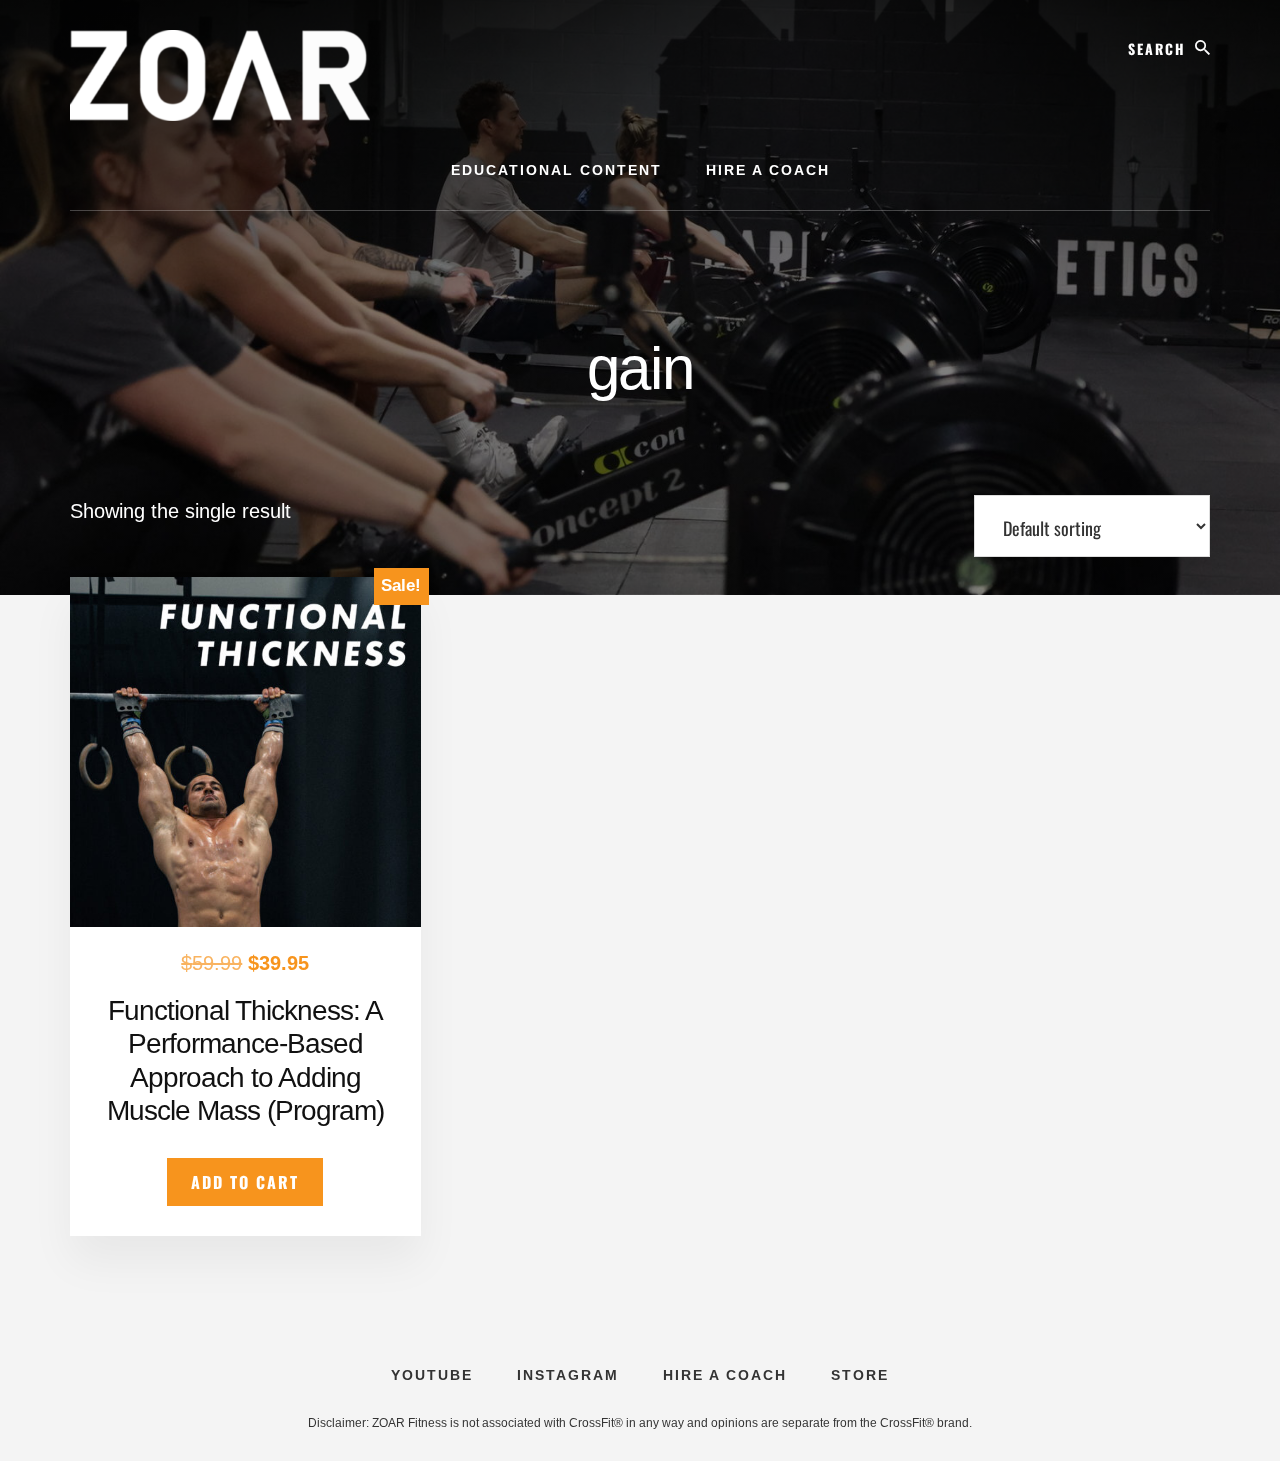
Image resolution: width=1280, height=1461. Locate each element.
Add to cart (245, 1182)
